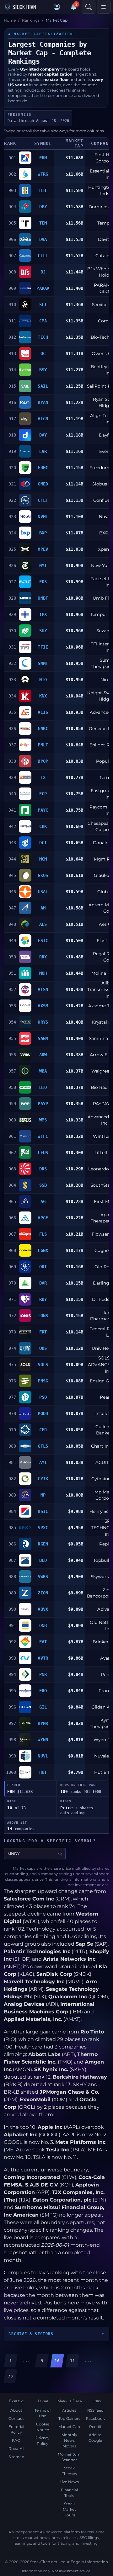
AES (43, 924)
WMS (43, 1120)
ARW (43, 1055)
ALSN (43, 989)
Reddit (95, 2427)
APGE (43, 1218)
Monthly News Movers (69, 2440)
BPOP (43, 761)
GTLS (43, 1446)
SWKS (43, 1577)
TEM (43, 223)
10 (57, 2361)
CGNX (43, 1250)
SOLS (43, 1365)
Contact (16, 2418)
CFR (43, 1430)
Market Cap (69, 2427)
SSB (43, 1185)
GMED (43, 484)
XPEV (43, 549)
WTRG (43, 174)
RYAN (43, 402)
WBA (43, 1071)
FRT (43, 1332)
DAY (43, 435)
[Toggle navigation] (104, 7)
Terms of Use (43, 2413)
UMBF (43, 598)
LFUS (43, 1153)
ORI (43, 1267)
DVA (43, 239)
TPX (43, 614)
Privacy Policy (43, 2441)
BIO (43, 1087)
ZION (43, 1593)
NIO (43, 680)
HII (43, 190)
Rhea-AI (16, 2449)
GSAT (43, 892)
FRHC (43, 468)
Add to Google (95, 2438)
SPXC (43, 1528)
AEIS (43, 712)
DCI (43, 843)
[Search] (89, 7)
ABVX (43, 1609)
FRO (43, 1691)
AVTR (43, 1658)
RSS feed (95, 2410)
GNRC (43, 729)
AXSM (43, 1006)
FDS (43, 582)
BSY (43, 370)
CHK (43, 826)
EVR (43, 451)
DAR (43, 1283)
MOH (43, 973)
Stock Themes (69, 2471)
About (16, 2410)
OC (43, 353)
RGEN (43, 1544)
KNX (43, 696)
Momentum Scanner (69, 2457)
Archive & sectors (31, 2334)
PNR (43, 1674)
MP (43, 1495)
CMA (43, 321)
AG (43, 1201)
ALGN (43, 419)
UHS (43, 1348)
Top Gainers (69, 2418)
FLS (43, 1234)
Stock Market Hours (69, 2509)
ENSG (43, 1381)
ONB (43, 1625)
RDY (43, 1299)
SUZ (43, 631)
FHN (43, 158)
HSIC (43, 1511)
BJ (43, 272)
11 (73, 2361)
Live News (69, 2482)
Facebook (95, 2418)
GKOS (43, 875)
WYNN (43, 1740)
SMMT (43, 663)
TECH (43, 337)
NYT (43, 565)
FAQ (16, 2440)
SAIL (43, 386)
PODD (43, 1413)
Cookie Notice (43, 2427)
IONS (43, 1316)
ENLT (43, 745)
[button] (57, 7)
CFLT (43, 500)
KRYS (43, 1022)
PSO (43, 1397)
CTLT (43, 256)
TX (43, 777)
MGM (43, 859)
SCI (43, 305)
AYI (43, 1462)
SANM (43, 1038)
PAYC (43, 810)
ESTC (43, 941)
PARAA (43, 288)
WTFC (43, 1136)
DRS (43, 1169)
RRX (43, 957)
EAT (43, 1642)
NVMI (43, 517)
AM (43, 908)
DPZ (43, 207)
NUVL (43, 1756)
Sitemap (16, 2457)
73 (10, 2376)
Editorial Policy (16, 2429)
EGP (43, 794)
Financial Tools (69, 2493)
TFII (43, 647)
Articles (69, 2410)
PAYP (43, 1104)
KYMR (43, 1723)
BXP (43, 533)
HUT (43, 1772)
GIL (43, 1707)
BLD (43, 1560)
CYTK (43, 1479)
